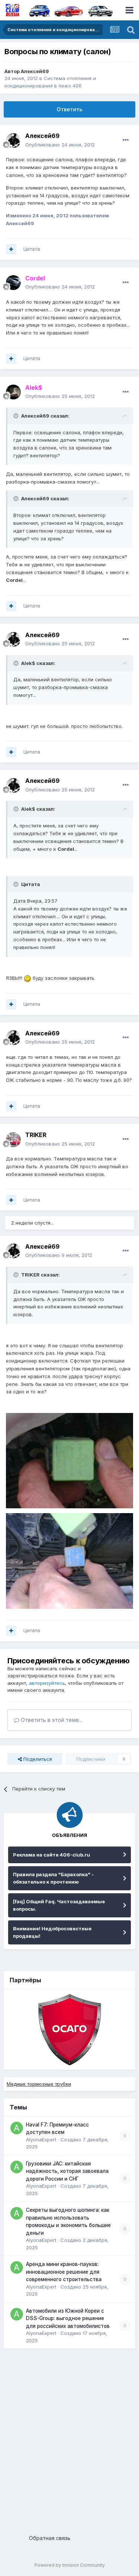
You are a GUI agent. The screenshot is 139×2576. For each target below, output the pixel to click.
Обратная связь (50, 2538)
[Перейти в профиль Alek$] (13, 392)
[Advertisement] (69, 2439)
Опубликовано (60, 145)
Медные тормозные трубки (39, 2084)
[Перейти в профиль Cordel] (13, 283)
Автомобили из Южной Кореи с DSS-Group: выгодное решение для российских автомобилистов (68, 2318)
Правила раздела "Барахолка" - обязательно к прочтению (53, 1878)
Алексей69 (35, 71)
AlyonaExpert (41, 2139)
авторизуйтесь (47, 1683)
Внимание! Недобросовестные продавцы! (52, 1932)
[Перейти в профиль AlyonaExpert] (17, 2128)
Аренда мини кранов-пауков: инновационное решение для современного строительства (64, 2272)
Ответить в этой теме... (51, 1720)
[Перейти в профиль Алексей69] (13, 141)
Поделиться (37, 1759)
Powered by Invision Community (70, 2565)
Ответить (69, 109)
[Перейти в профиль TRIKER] (13, 1140)
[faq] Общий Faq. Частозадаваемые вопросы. (59, 1905)
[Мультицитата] (11, 249)
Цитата (32, 249)
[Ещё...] (126, 140)
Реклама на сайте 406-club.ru (52, 1855)
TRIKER (36, 1135)
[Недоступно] (69, 1460)
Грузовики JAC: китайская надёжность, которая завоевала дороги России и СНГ (67, 2171)
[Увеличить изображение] (27, 978)
